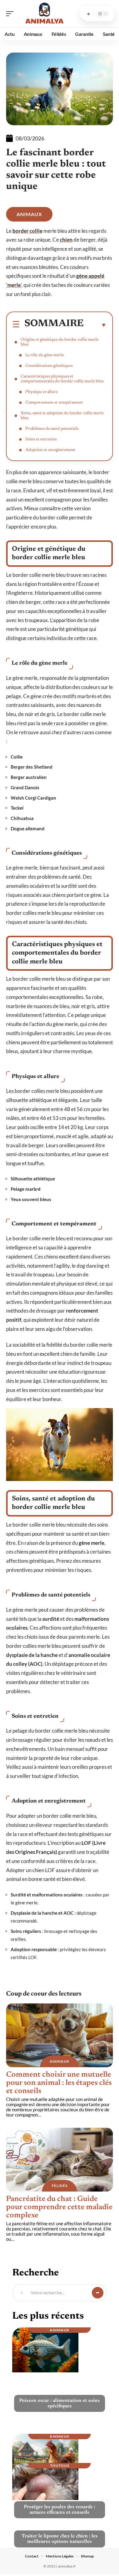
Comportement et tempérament (54, 403)
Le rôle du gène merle (45, 355)
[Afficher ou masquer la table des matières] (95, 325)
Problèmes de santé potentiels (52, 429)
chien (66, 240)
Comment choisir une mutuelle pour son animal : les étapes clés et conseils (59, 2083)
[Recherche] (88, 14)
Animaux (29, 214)
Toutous (60, 2466)
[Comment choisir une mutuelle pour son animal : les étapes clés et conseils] (60, 2035)
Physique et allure (41, 392)
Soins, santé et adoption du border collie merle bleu (62, 416)
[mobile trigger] (11, 14)
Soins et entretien (41, 439)
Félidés (60, 2186)
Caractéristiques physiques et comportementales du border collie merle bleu (62, 379)
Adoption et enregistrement (50, 450)
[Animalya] (44, 14)
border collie (27, 231)
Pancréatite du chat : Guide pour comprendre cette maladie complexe (59, 2208)
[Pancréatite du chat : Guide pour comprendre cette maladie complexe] (60, 2160)
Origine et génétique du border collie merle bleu (60, 342)
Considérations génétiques (49, 366)
